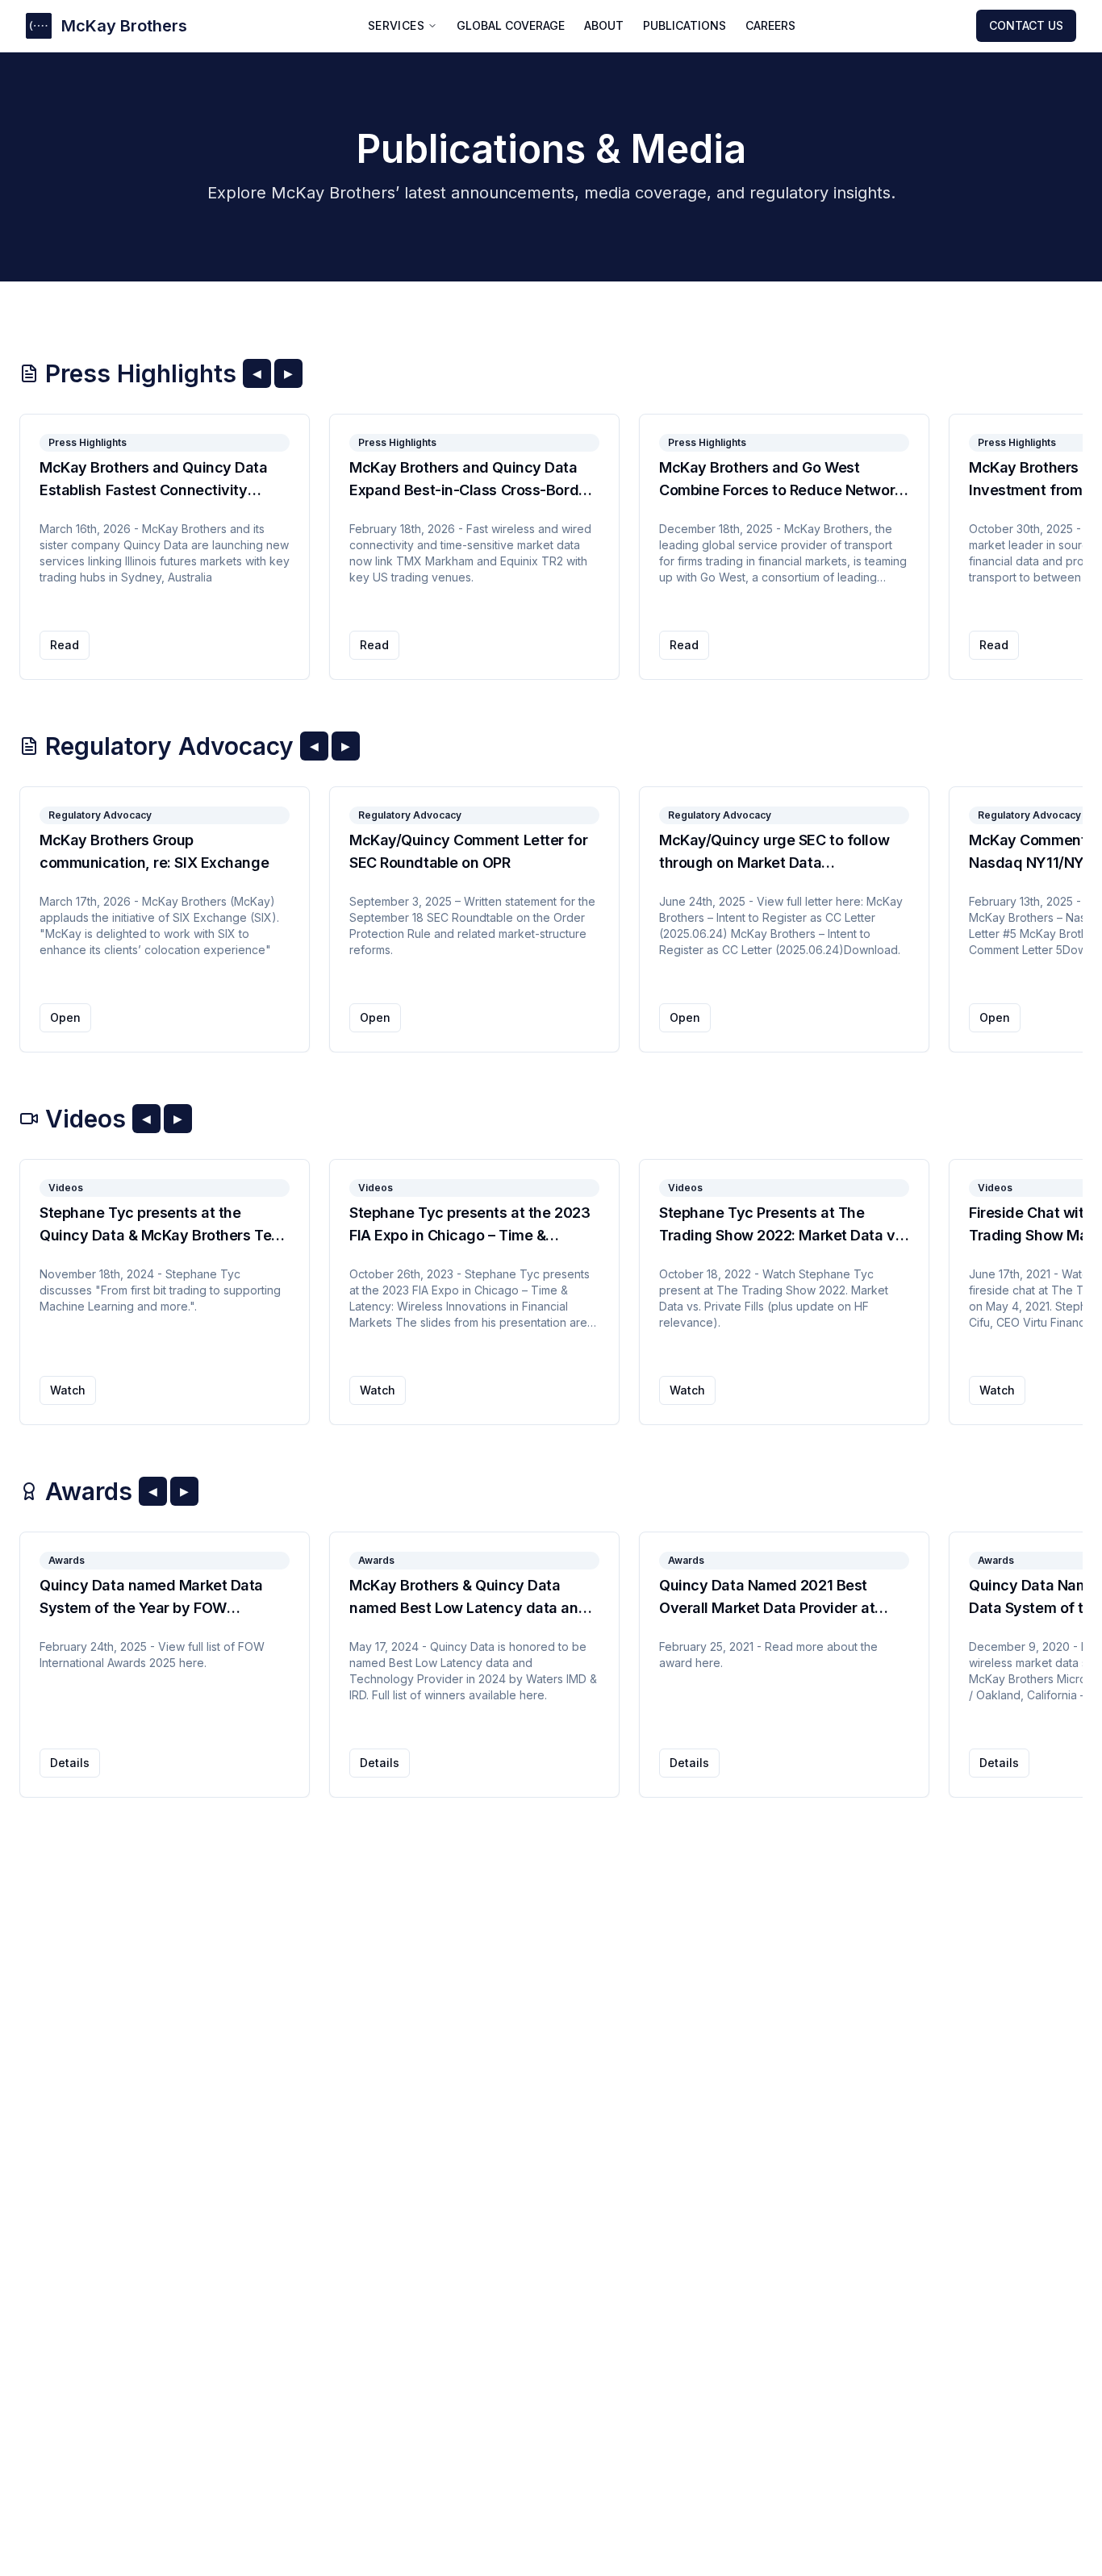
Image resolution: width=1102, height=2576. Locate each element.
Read (65, 645)
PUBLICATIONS (685, 25)
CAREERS (770, 25)
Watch (68, 1390)
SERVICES (396, 25)
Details (70, 1763)
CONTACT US (1026, 25)
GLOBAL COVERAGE (511, 25)
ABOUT (604, 25)
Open (65, 1017)
